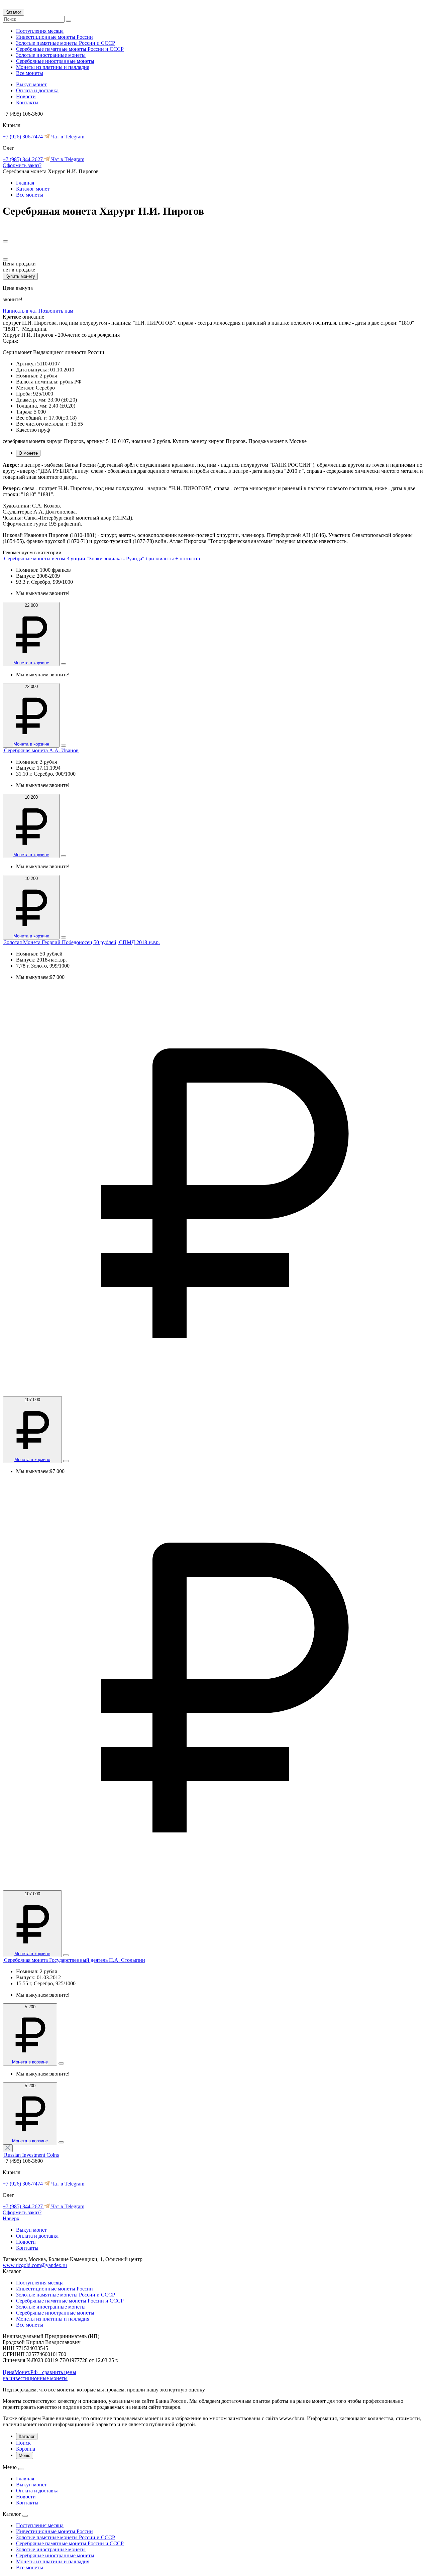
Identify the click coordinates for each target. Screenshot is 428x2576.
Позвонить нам (56, 311)
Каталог (13, 12)
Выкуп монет (31, 84)
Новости (26, 96)
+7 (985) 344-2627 (23, 159)
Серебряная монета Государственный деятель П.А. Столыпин (75, 1960)
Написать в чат (21, 311)
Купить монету (20, 276)
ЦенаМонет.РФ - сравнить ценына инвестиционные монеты (39, 2375)
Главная (25, 183)
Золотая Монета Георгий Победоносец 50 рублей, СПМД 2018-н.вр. (82, 942)
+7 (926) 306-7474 (23, 137)
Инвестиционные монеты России (55, 37)
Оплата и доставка (37, 90)
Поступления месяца (40, 31)
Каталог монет (33, 189)
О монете (28, 453)
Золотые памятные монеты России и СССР (66, 43)
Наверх (11, 2218)
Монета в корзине (31, 663)
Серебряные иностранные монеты (55, 61)
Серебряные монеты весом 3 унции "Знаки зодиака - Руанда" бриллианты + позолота (102, 558)
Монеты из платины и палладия (53, 67)
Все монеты (30, 73)
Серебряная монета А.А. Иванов (41, 750)
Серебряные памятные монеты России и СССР (70, 49)
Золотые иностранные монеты (51, 55)
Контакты (27, 102)
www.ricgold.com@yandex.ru (35, 2265)
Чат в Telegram (67, 137)
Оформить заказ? (22, 165)
